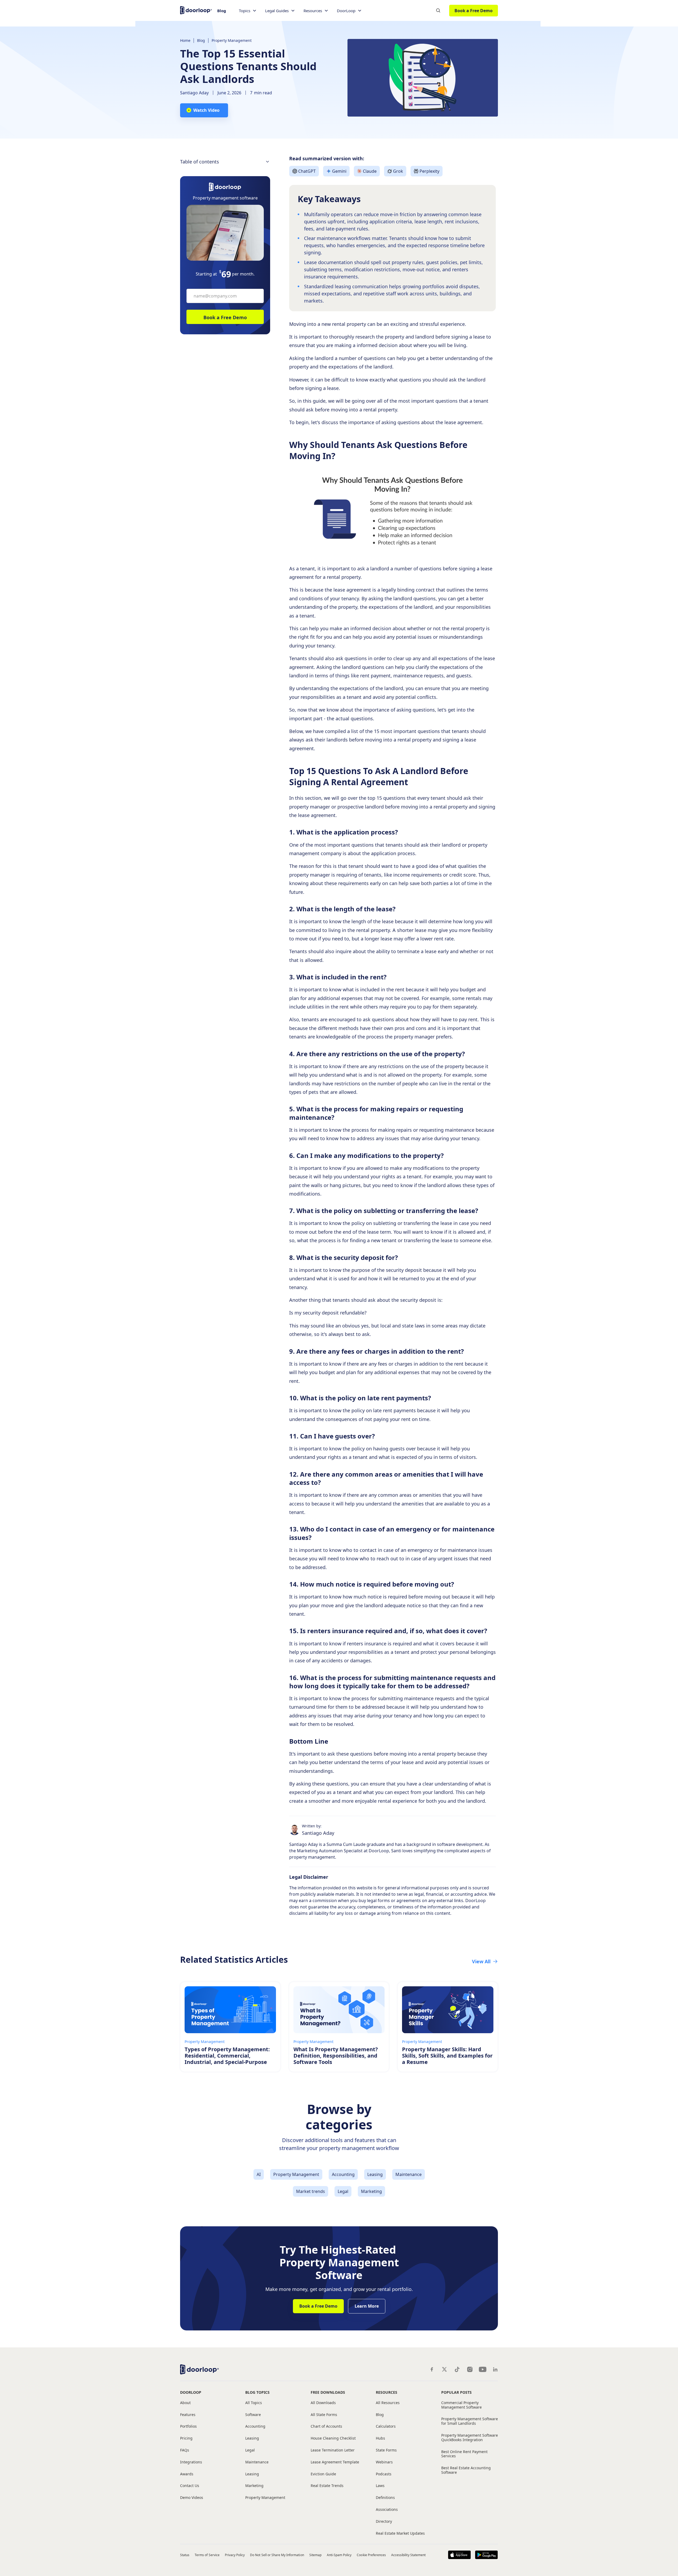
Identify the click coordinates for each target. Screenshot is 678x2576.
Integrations (191, 2462)
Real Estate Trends (327, 2486)
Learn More (367, 2306)
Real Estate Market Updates (400, 2533)
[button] (248, 11)
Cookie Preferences (371, 2555)
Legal (250, 2450)
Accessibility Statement (408, 2555)
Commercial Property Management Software (461, 2405)
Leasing (252, 2438)
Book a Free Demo (474, 11)
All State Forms (324, 2415)
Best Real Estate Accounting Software (466, 2470)
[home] (196, 10)
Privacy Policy (235, 2555)
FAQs (185, 2450)
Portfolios (188, 2426)
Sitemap (315, 2555)
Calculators (386, 2426)
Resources (387, 2392)
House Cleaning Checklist (333, 2438)
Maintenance (257, 2462)
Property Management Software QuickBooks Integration (470, 2438)
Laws (380, 2486)
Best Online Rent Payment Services (464, 2454)
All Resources (388, 2403)
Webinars (384, 2462)
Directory (384, 2522)
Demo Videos (192, 2498)
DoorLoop (191, 2392)
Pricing (186, 2438)
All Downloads (323, 2403)
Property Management (232, 40)
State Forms (386, 2450)
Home (185, 40)
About (185, 2403)
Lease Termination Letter (333, 2450)
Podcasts (384, 2474)
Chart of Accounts (326, 2426)
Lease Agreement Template (335, 2462)
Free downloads (328, 2392)
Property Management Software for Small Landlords (470, 2421)
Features (188, 2415)
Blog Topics (257, 2392)
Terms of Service (207, 2555)
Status (185, 2555)
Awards (187, 2474)
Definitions (385, 2498)
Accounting (255, 2426)
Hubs (380, 2438)
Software (253, 2415)
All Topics (254, 2403)
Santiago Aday (194, 93)
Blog (222, 11)
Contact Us (190, 2486)
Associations (387, 2510)
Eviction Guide (323, 2474)
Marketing (254, 2486)
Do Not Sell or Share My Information (277, 2555)
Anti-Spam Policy (339, 2555)
